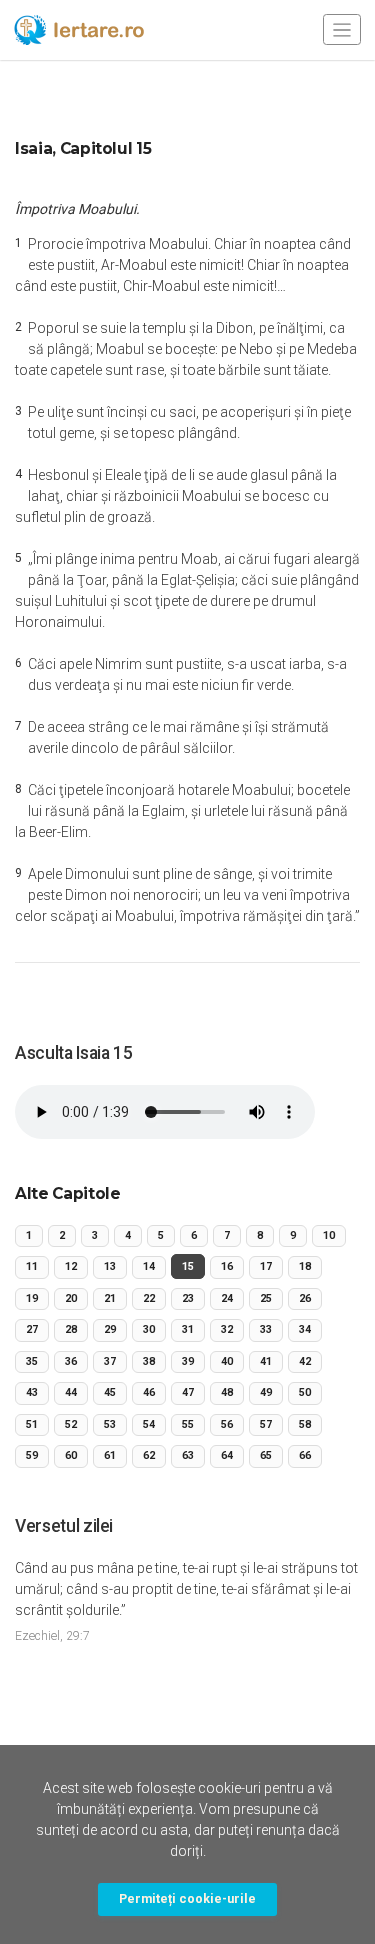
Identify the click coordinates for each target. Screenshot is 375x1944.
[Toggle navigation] (342, 29)
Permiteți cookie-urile (187, 1898)
